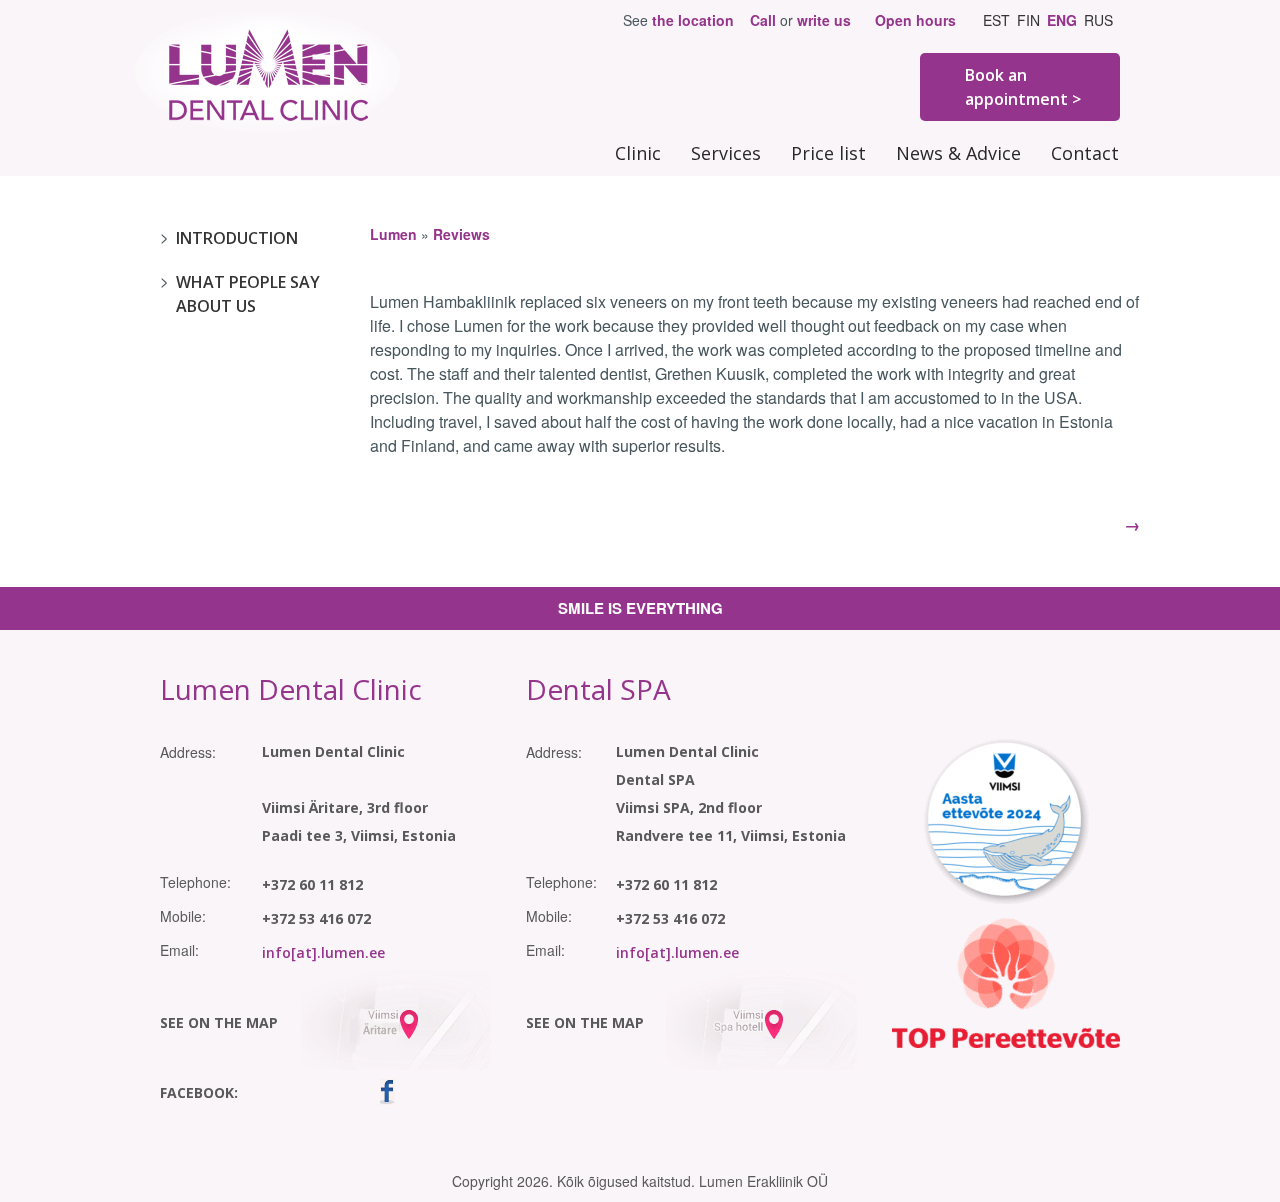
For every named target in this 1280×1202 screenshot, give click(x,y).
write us (824, 20)
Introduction (237, 238)
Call (763, 20)
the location (693, 20)
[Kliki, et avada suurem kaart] (395, 1017)
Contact (1085, 153)
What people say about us (248, 294)
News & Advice (958, 153)
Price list (828, 153)
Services (726, 153)
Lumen (393, 234)
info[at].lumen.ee (323, 952)
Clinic (638, 153)
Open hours (915, 20)
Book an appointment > (1023, 87)
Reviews (461, 234)
